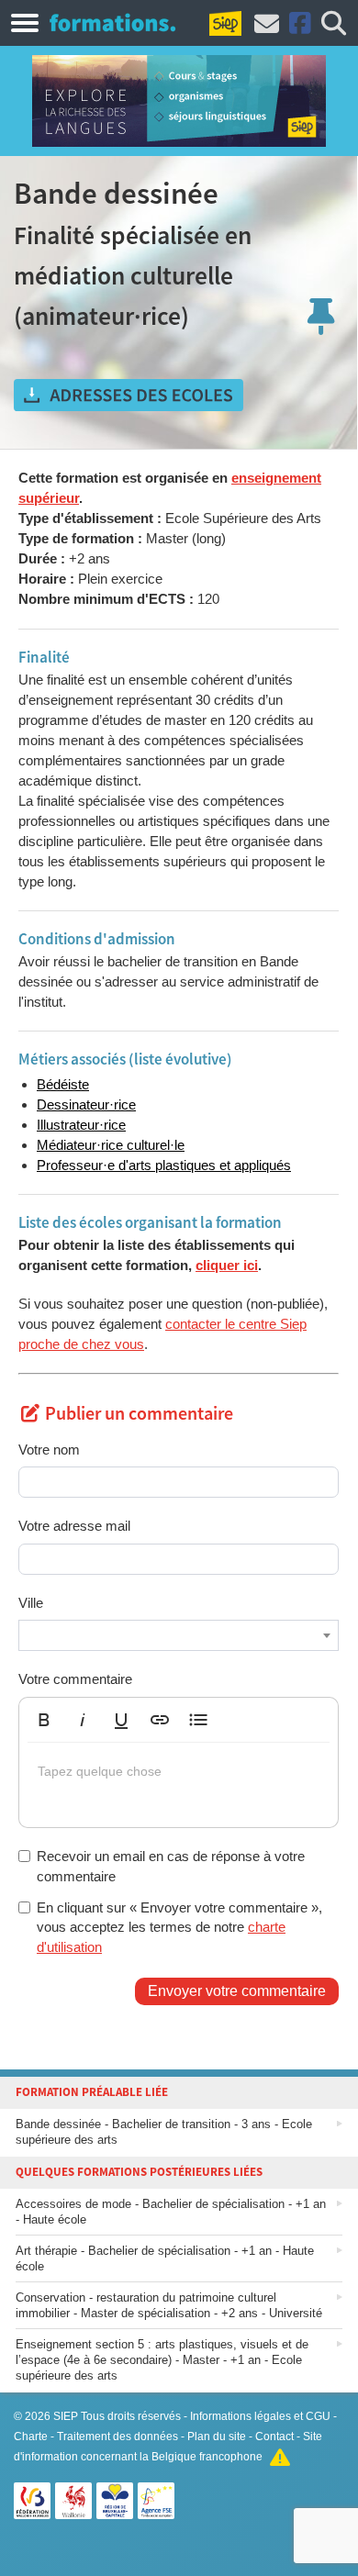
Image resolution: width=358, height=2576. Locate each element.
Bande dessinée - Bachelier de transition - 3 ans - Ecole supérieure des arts (164, 2132)
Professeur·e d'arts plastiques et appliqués (164, 1165)
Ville (31, 1603)
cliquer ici (227, 1265)
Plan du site (217, 2437)
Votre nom (49, 1450)
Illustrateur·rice (81, 1125)
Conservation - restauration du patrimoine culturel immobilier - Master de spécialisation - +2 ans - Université (169, 2305)
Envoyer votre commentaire (237, 1991)
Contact (274, 2437)
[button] (44, 1720)
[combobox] (179, 1635)
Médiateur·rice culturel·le (111, 1145)
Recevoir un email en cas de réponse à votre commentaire (171, 1866)
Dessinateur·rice (86, 1104)
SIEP (66, 2416)
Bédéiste (63, 1084)
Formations (112, 22)
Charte (31, 2437)
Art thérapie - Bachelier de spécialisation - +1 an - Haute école (165, 2258)
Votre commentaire (75, 1679)
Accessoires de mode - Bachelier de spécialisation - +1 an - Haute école (171, 2212)
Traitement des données (117, 2437)
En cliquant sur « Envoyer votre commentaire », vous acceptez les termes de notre (179, 1927)
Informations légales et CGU (260, 2416)
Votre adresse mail (74, 1526)
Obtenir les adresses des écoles (129, 396)
